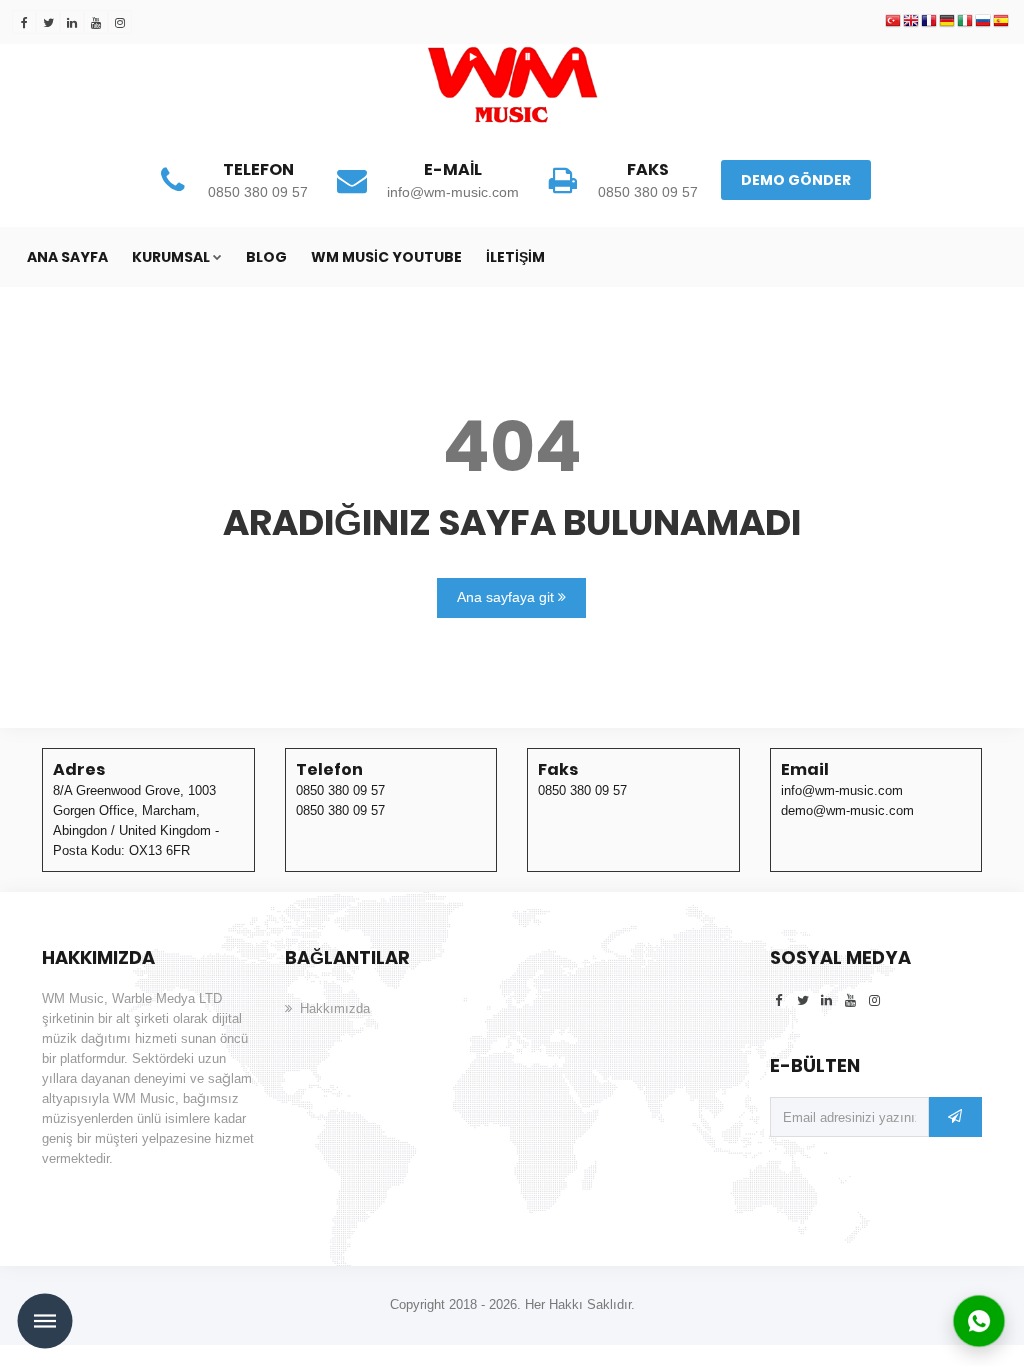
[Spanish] (1001, 22)
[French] (929, 22)
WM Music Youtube (386, 257)
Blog (266, 257)
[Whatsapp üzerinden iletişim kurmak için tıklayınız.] (979, 1319)
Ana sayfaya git (507, 597)
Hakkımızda (335, 1008)
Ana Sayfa (67, 257)
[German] (947, 22)
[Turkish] (893, 22)
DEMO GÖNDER (796, 180)
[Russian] (983, 22)
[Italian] (965, 22)
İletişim (515, 257)
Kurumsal (171, 257)
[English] (911, 22)
